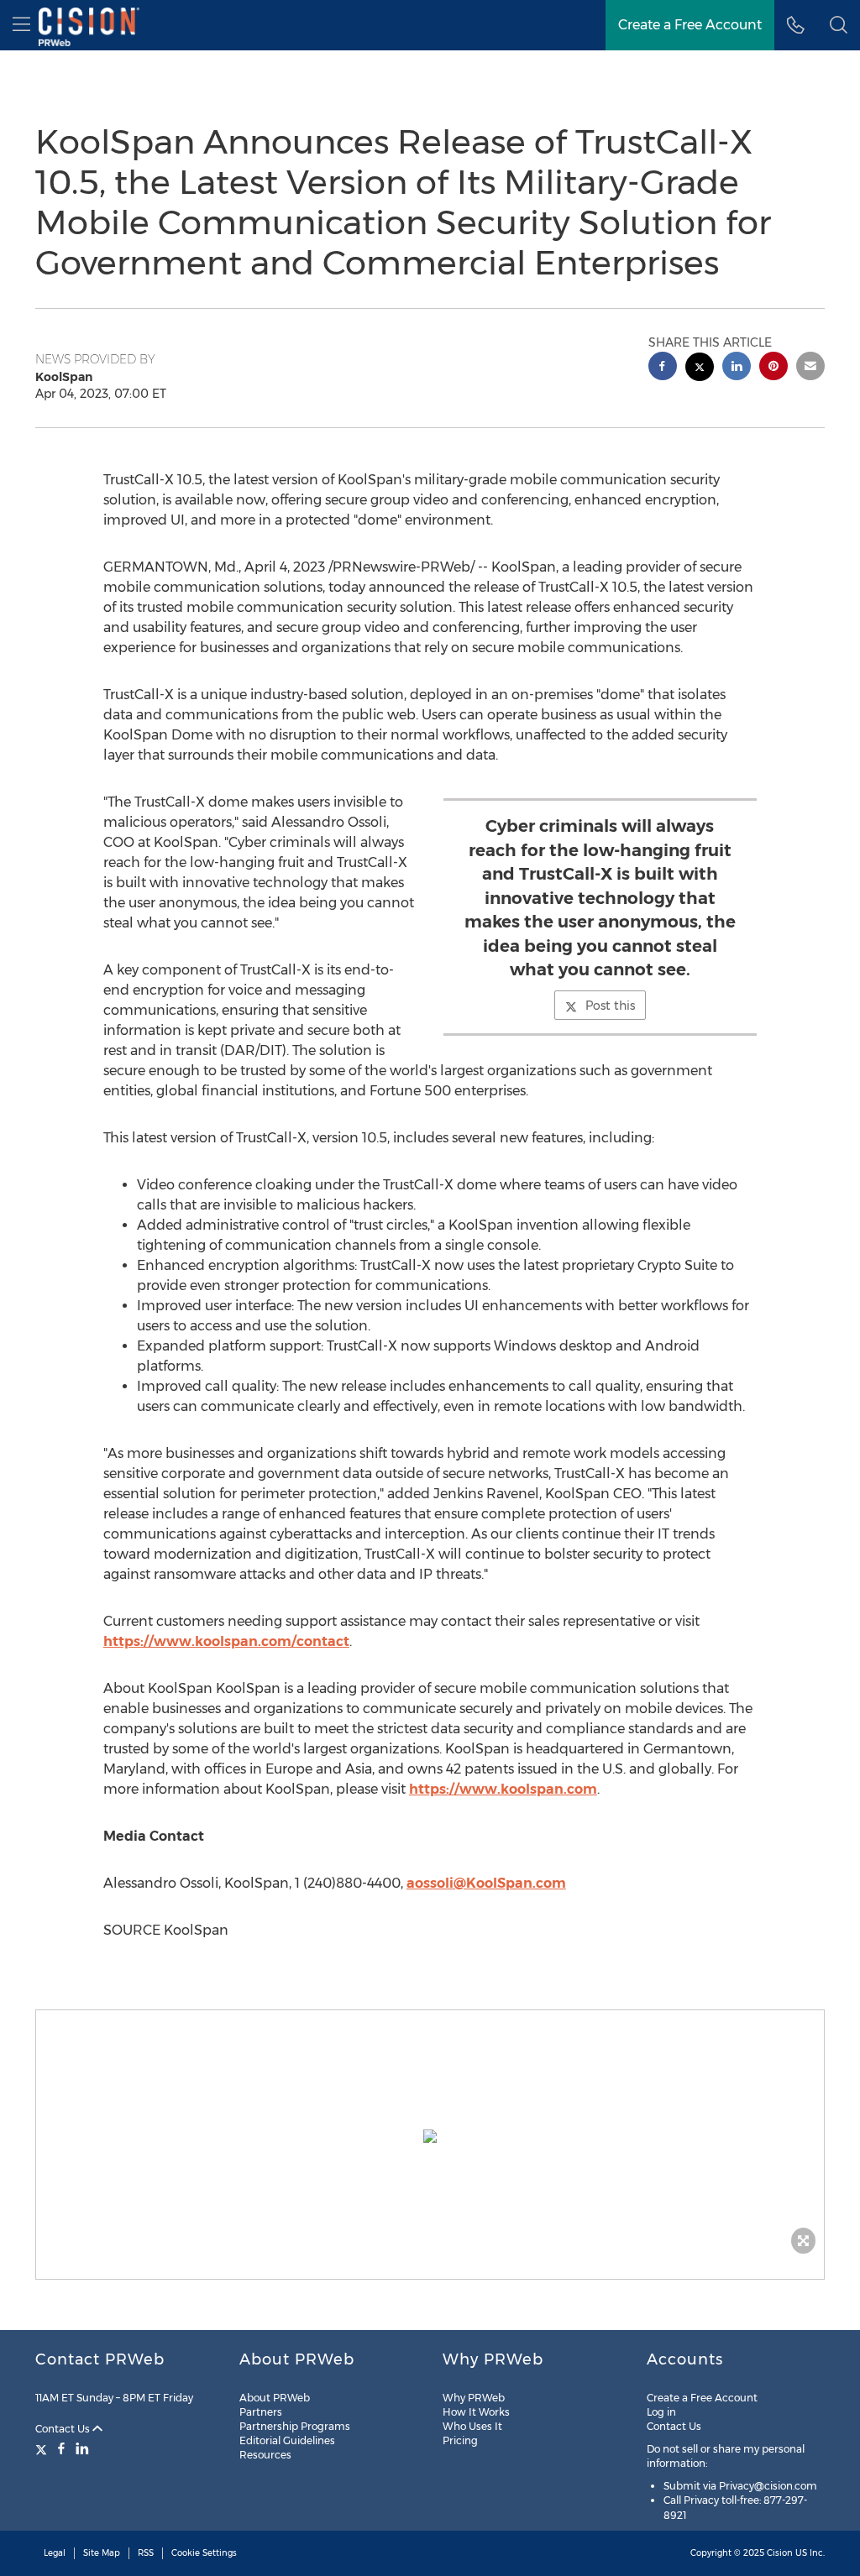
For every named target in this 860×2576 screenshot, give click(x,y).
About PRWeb (275, 2398)
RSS (146, 2553)
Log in (661, 2412)
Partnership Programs (295, 2426)
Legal (55, 2553)
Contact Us (64, 2429)
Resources (265, 2455)
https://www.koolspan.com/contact (226, 1641)
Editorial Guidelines (287, 2440)
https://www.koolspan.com (503, 1789)
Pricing (460, 2440)
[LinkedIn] (82, 2448)
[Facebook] (61, 2448)
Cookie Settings (204, 2553)
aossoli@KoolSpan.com (486, 1883)
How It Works (476, 2412)
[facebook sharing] (663, 368)
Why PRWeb (474, 2398)
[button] (430, 2136)
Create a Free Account (690, 25)
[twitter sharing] (700, 369)
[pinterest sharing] (773, 368)
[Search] (839, 25)
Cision (780, 2553)
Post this (610, 1006)
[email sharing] (810, 368)
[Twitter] (43, 2448)
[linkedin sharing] (737, 368)
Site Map (102, 2553)
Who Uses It (472, 2426)
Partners (261, 2412)
